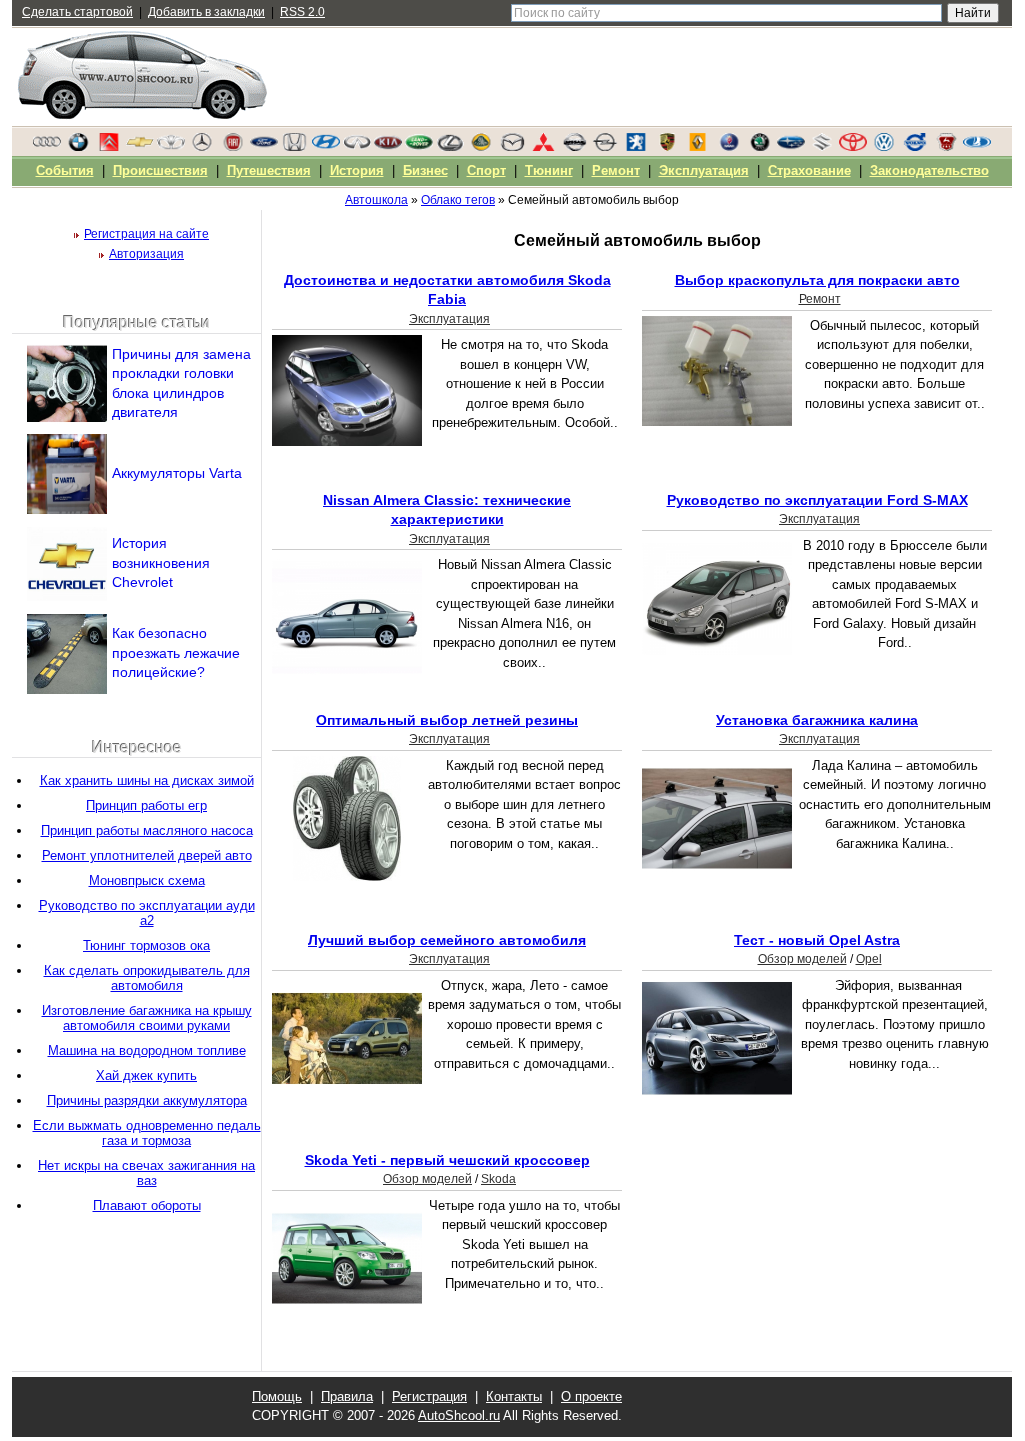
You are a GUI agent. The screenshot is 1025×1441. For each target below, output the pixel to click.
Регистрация (429, 1396)
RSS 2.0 (302, 12)
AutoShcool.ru (459, 1415)
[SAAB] (729, 147)
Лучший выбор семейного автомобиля (447, 940)
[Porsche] (667, 147)
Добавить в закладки (206, 12)
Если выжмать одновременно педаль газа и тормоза (147, 1133)
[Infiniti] (357, 147)
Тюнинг (549, 170)
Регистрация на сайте (146, 234)
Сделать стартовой (77, 12)
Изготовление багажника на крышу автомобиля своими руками (147, 1018)
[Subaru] (791, 147)
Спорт (486, 170)
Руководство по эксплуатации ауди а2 (147, 913)
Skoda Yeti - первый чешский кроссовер (447, 1160)
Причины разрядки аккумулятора (147, 1100)
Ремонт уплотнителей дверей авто (147, 855)
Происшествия (160, 170)
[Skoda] (760, 147)
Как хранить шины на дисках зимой (147, 780)
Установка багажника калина (817, 720)
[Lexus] (450, 147)
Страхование (809, 170)
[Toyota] (853, 147)
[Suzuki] (822, 147)
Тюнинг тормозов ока (146, 945)
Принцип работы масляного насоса (147, 830)
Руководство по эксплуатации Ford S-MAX (817, 500)
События (65, 170)
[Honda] (295, 147)
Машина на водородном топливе (147, 1050)
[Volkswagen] (884, 147)
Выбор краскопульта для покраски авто (817, 280)
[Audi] (47, 147)
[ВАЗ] (977, 147)
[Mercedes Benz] (202, 147)
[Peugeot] (636, 147)
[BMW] (78, 147)
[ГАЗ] (946, 147)
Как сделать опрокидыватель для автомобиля (147, 978)
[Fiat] (233, 147)
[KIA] (388, 147)
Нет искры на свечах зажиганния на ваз (146, 1173)
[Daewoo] (171, 147)
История (357, 170)
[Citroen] (109, 147)
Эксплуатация (449, 319)
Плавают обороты (147, 1205)
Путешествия (269, 170)
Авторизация (146, 254)
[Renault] (698, 147)
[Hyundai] (326, 147)
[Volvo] (915, 147)
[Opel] (605, 147)
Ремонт (820, 299)
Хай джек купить (146, 1075)
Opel (869, 959)
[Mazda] (512, 147)
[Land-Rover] (419, 147)
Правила (347, 1396)
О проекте (591, 1396)
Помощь (277, 1396)
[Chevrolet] (140, 147)
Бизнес (425, 170)
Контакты (514, 1396)
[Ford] (264, 147)
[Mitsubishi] (543, 147)
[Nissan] (574, 147)
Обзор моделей (802, 959)
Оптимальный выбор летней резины (447, 720)
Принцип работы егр (146, 805)
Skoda (498, 1179)
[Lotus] (481, 147)
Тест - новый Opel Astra (817, 940)
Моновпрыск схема (147, 880)
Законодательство (929, 170)
